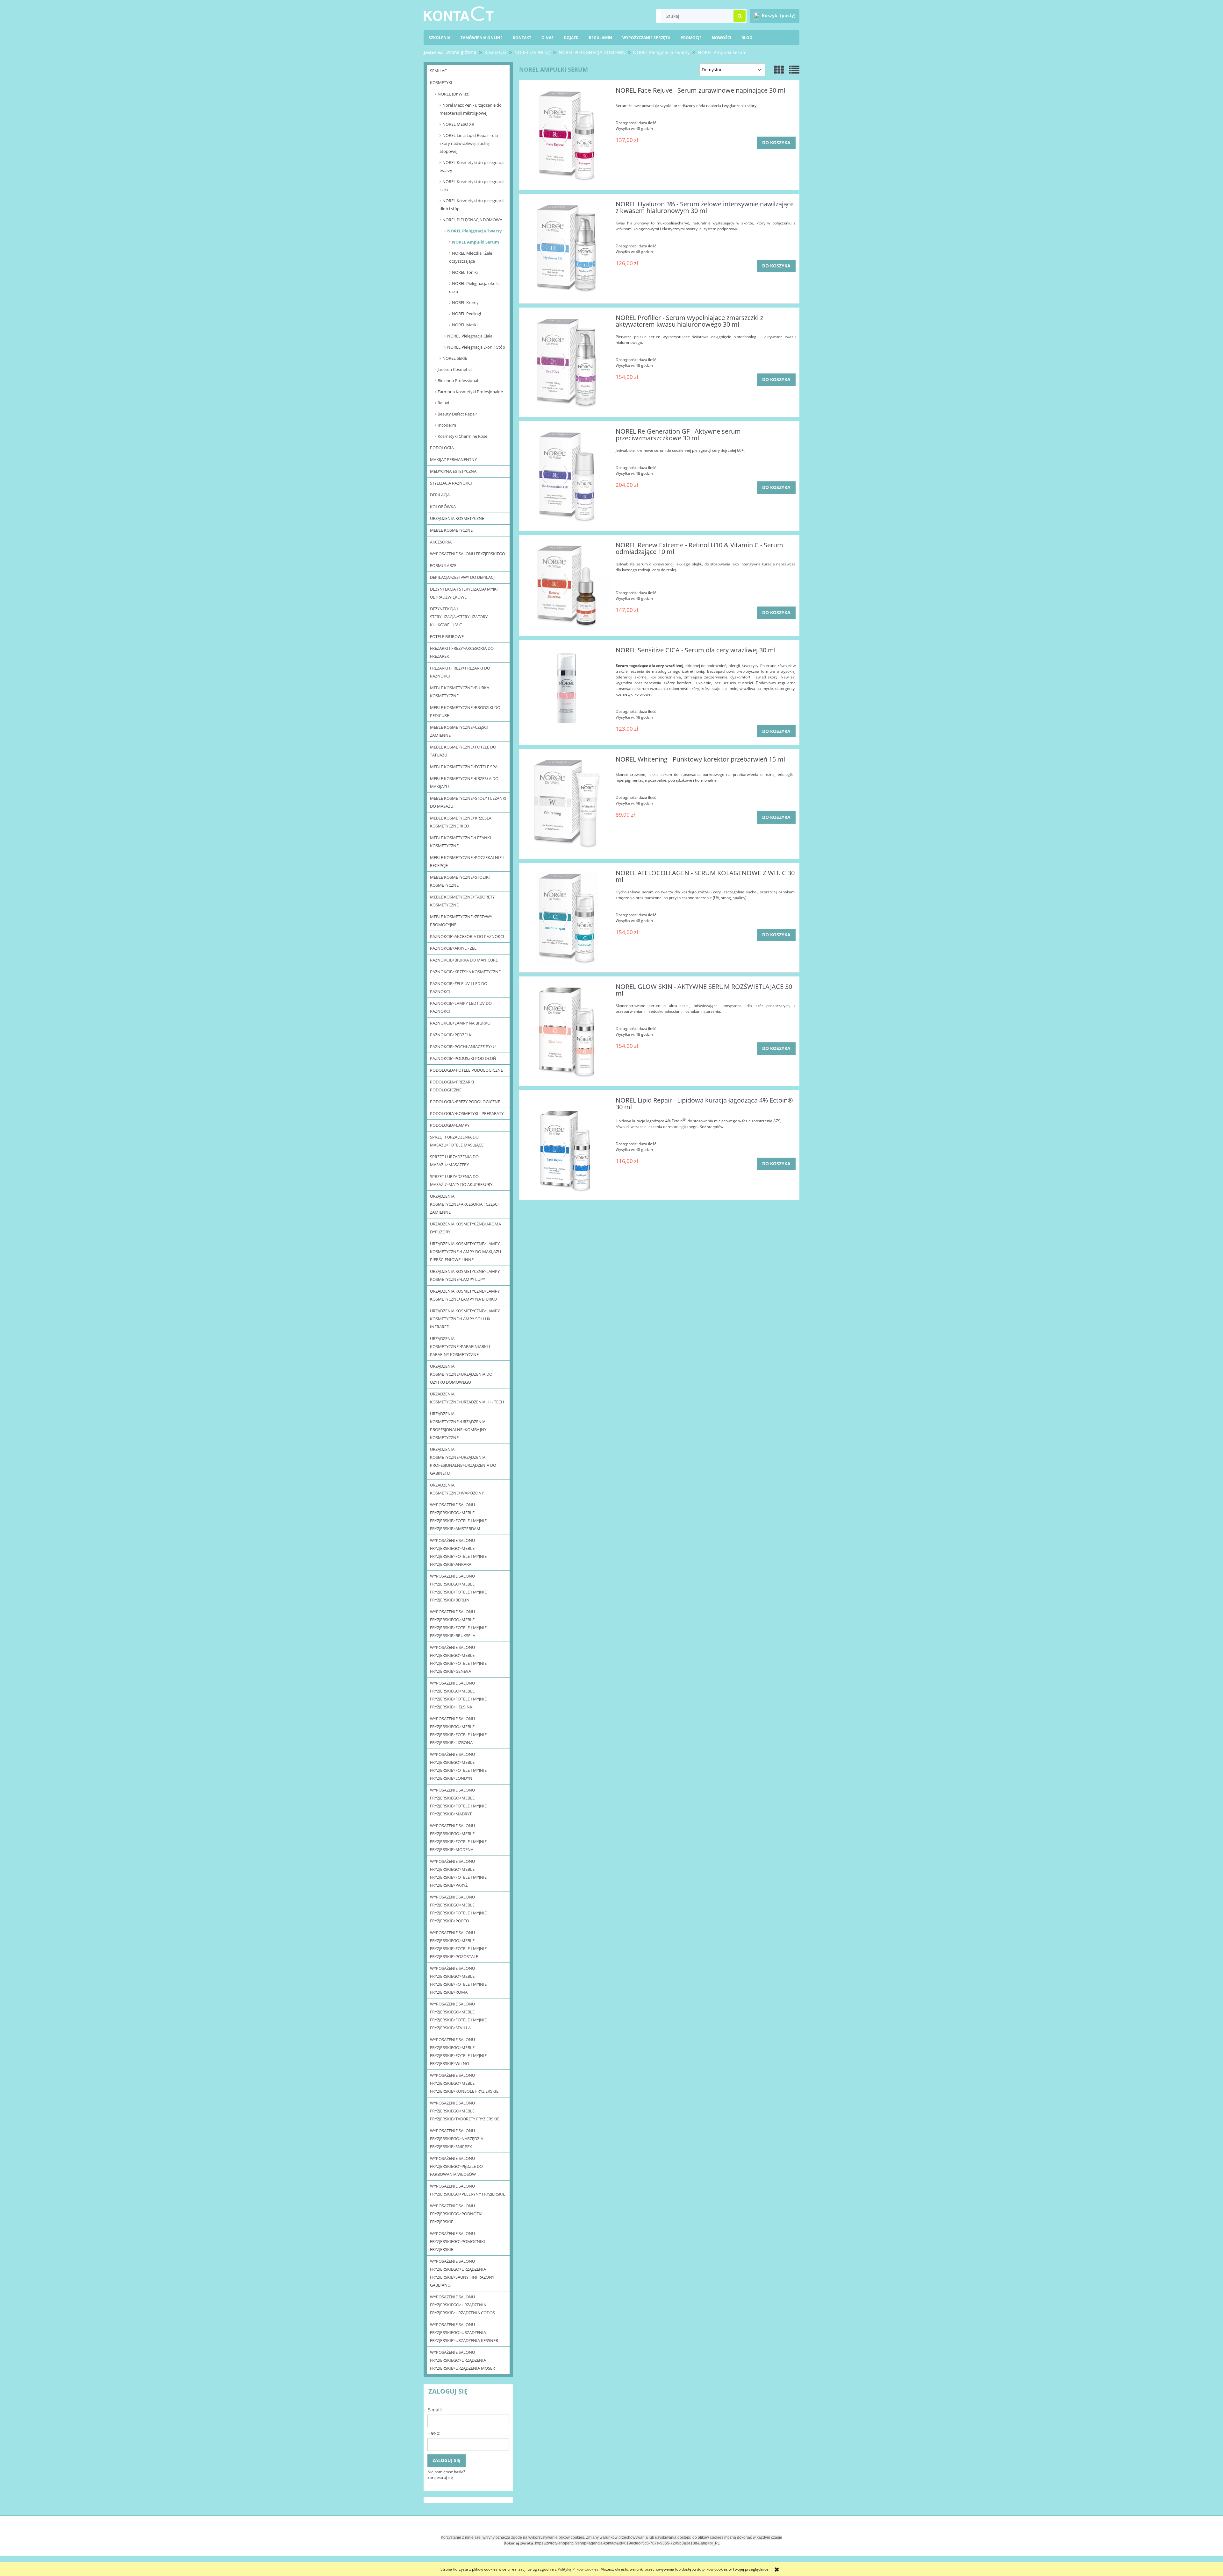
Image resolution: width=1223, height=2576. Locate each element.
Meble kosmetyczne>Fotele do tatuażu (463, 751)
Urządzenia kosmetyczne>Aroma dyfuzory (465, 1228)
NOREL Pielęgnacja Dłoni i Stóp (476, 347)
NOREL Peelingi (466, 314)
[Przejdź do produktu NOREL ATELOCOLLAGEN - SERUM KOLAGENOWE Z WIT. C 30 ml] (566, 918)
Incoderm (447, 425)
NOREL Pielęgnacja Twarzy (474, 231)
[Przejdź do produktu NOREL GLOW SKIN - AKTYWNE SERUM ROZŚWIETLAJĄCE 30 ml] (566, 1031)
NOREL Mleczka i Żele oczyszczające (471, 257)
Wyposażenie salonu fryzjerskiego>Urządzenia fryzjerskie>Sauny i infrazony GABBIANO (462, 2273)
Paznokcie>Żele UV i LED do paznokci (459, 987)
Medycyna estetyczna (453, 471)
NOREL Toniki (465, 272)
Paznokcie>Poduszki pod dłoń (463, 1058)
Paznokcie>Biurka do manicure (464, 960)
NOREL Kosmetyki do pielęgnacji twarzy (472, 166)
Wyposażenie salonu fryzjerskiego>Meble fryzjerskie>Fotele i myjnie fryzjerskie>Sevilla (458, 2016)
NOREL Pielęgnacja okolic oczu (474, 287)
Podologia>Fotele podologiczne (466, 1070)
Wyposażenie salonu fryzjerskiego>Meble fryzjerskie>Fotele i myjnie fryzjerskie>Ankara (458, 1552)
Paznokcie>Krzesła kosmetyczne (465, 972)
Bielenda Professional (458, 380)
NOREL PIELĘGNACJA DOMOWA (472, 220)
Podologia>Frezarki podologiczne (452, 1086)
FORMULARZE (443, 565)
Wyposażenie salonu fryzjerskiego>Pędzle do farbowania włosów (456, 2166)
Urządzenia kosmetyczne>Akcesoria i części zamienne (464, 1204)
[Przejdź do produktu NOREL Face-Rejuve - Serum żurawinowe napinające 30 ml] (566, 135)
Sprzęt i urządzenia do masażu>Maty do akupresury (461, 1180)
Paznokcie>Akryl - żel (453, 948)
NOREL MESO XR (458, 124)
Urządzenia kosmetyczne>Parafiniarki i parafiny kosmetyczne (460, 1346)
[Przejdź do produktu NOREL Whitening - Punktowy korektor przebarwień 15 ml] (566, 804)
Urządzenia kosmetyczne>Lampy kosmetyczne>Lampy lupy (465, 1275)
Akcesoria (441, 542)
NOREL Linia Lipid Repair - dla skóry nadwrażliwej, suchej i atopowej (469, 143)
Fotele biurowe (447, 636)
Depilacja (440, 495)
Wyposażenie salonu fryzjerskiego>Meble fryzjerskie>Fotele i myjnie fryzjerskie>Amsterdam (458, 1517)
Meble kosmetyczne (451, 530)
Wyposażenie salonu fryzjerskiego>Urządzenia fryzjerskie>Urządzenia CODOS (462, 2305)
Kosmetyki (441, 82)
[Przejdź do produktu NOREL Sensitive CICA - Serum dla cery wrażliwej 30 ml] (566, 690)
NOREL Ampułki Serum (476, 242)
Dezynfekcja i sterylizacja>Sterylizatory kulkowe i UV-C (459, 617)
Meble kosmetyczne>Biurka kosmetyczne (460, 692)
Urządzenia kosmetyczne (457, 518)
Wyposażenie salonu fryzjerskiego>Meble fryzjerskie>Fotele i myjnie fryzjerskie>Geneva (458, 1659)
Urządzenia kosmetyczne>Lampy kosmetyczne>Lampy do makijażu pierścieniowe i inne (465, 1252)
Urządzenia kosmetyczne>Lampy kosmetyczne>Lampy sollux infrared (465, 1319)
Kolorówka (443, 507)
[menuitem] (747, 38)
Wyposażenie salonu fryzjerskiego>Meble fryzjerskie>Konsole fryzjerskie (464, 2083)
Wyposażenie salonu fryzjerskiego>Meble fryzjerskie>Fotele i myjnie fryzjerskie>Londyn (458, 1766)
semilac (438, 71)
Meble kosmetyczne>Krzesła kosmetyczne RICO (461, 822)
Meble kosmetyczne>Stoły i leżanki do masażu (468, 802)
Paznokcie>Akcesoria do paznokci (467, 936)
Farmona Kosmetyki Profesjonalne (470, 392)
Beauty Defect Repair (457, 414)
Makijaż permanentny (453, 459)
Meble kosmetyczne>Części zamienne (459, 731)
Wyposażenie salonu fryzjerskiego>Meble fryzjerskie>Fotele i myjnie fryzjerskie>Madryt (458, 1802)
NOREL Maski (465, 325)
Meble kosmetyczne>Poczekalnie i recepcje (467, 861)
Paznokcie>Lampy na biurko (460, 1023)
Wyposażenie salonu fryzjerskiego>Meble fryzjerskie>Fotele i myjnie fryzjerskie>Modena (458, 1838)
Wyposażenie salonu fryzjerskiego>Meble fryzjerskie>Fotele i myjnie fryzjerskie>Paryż (458, 1873)
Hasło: (434, 2433)
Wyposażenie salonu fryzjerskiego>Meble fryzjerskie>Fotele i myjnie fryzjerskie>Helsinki (458, 1695)
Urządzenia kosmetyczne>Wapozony (457, 1489)
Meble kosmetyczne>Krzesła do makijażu (464, 782)
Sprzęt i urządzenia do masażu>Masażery (454, 1161)
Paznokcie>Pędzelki (451, 1035)
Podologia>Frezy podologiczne (465, 1102)
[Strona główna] (459, 13)
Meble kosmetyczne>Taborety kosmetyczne (462, 901)
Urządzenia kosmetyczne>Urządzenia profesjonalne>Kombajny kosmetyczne (458, 1426)
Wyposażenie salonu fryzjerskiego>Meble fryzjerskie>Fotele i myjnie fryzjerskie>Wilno (458, 2051)
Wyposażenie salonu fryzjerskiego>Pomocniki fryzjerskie (458, 2241)
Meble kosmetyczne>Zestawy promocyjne (461, 921)
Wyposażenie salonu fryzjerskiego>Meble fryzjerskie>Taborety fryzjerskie (465, 2111)
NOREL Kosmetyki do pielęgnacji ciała (472, 185)
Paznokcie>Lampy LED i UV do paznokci (461, 1007)
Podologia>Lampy (450, 1125)
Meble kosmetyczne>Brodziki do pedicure (465, 711)
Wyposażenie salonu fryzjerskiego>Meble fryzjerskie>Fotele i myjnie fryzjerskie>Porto (458, 1909)
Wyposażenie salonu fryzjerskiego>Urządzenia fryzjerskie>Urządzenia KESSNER (464, 2332)
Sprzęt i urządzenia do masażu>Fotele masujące (457, 1141)
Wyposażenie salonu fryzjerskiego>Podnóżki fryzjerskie (456, 2214)
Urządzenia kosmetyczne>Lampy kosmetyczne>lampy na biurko (465, 1295)
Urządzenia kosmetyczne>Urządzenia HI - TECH (467, 1398)
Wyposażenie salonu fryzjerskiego (468, 554)
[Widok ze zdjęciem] (779, 70)
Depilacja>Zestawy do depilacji (463, 577)
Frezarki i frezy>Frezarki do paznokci (460, 672)
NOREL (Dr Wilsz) (454, 94)
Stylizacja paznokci (451, 483)
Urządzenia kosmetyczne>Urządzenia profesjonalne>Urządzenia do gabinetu (463, 1461)
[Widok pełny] (794, 70)
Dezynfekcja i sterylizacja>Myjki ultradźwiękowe (464, 593)
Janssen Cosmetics (455, 369)
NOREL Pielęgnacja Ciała (470, 336)
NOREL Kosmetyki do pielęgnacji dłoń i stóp (472, 205)
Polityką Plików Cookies (578, 2569)
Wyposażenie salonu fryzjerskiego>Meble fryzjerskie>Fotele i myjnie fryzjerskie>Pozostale (458, 1944)
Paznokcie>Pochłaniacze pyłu (463, 1047)
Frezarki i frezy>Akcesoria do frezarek (462, 652)
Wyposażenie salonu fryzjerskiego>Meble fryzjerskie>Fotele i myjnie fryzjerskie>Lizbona (458, 1731)
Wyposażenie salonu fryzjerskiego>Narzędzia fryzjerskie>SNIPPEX (457, 2139)
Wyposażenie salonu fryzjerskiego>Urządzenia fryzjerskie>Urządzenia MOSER (462, 2360)
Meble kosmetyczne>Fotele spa (464, 767)
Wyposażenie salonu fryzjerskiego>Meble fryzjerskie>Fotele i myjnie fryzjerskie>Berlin (458, 1588)
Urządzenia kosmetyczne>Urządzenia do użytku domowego (461, 1374)
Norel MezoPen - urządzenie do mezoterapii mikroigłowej (471, 109)
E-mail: (435, 2410)
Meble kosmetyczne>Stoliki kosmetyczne (460, 881)
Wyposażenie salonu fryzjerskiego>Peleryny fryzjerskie (468, 2190)
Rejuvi (443, 403)
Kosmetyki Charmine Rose (462, 436)
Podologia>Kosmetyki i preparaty (467, 1113)
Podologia (442, 448)
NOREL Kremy (465, 302)
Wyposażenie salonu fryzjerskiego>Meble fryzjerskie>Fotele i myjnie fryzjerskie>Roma (458, 1980)
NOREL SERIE (455, 358)
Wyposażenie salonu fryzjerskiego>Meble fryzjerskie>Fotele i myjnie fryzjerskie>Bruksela (458, 1624)
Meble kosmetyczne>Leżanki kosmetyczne (461, 842)
